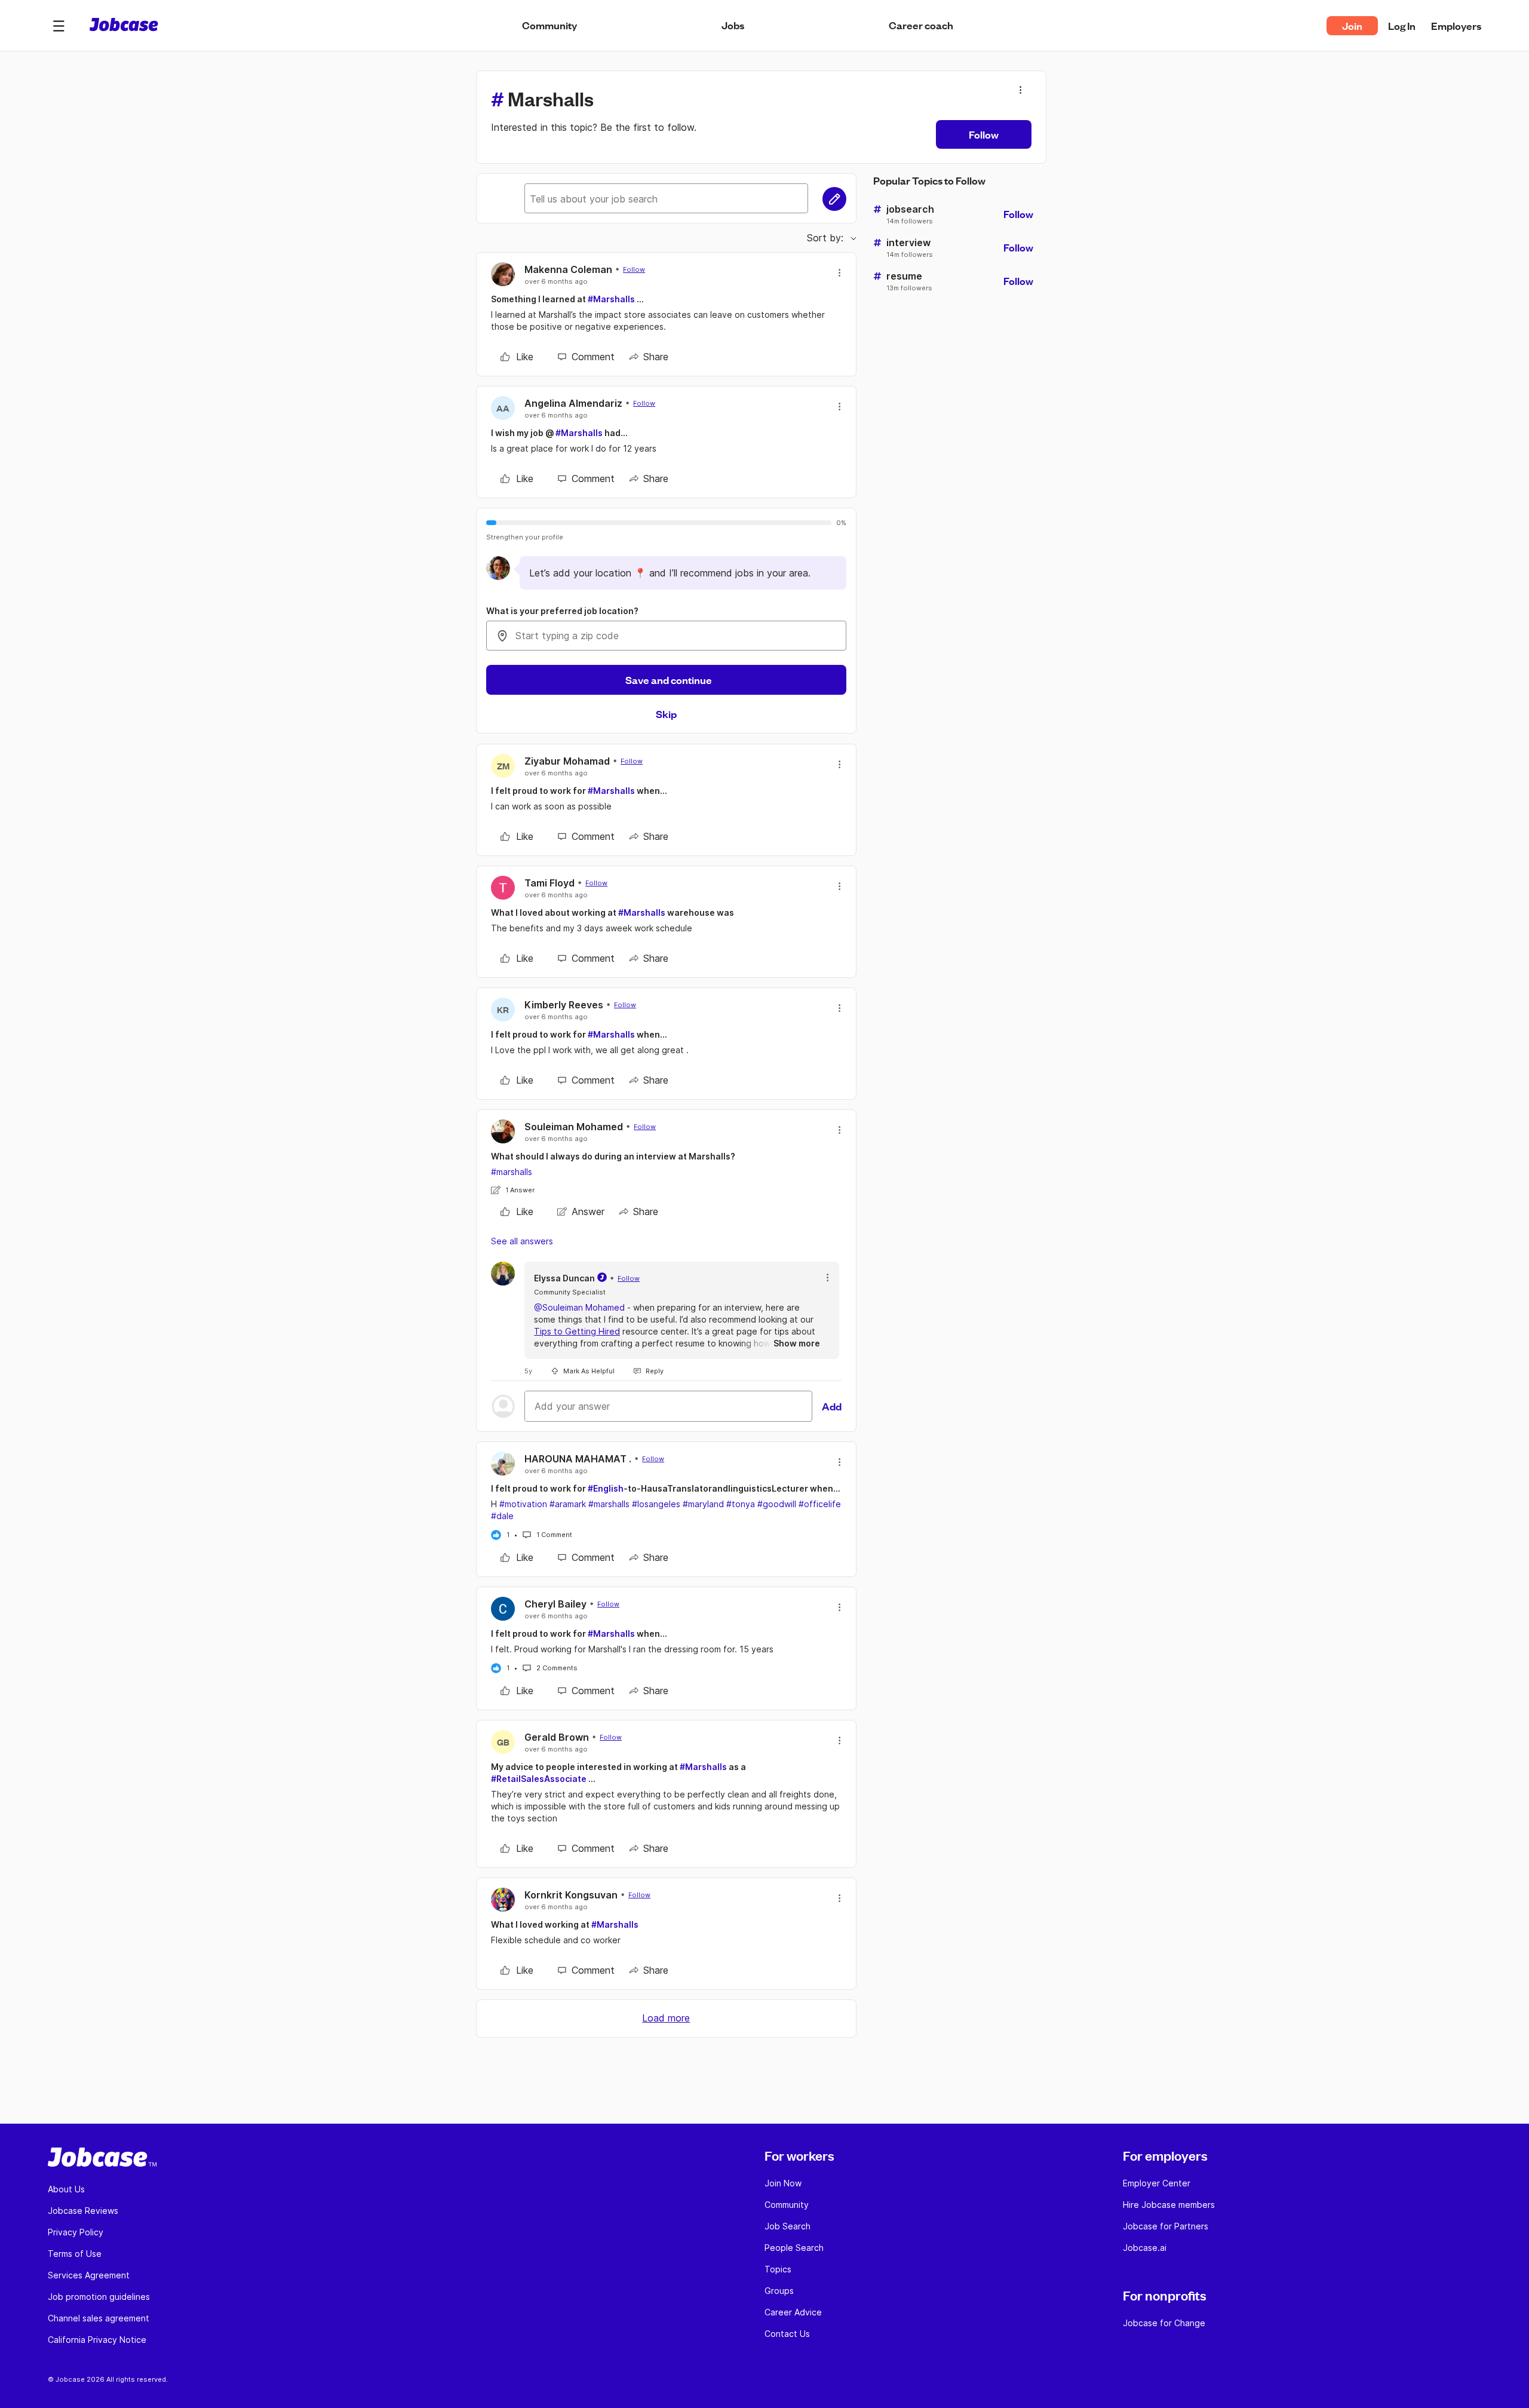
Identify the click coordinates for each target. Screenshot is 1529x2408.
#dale (502, 1516)
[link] (517, 357)
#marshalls (512, 1172)
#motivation (523, 1504)
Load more (666, 2018)
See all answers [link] (522, 1241)
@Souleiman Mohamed (579, 1307)
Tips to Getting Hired (577, 1331)
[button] (59, 26)
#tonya (741, 1504)
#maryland (703, 1504)
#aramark (568, 1504)
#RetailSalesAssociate (539, 1779)
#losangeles (656, 1504)
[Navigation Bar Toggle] (59, 26)
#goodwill (777, 1504)
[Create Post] (834, 199)
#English (606, 1488)
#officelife (820, 1504)
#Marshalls (611, 299)
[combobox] (666, 636)
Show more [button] (797, 1343)
